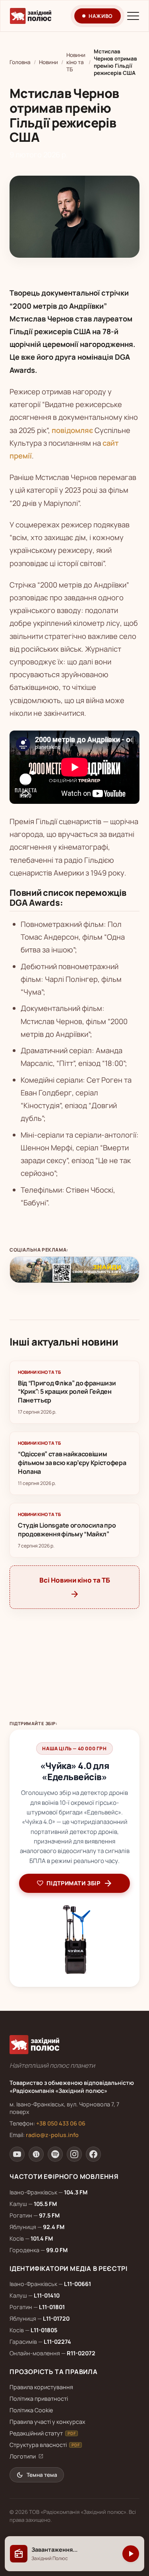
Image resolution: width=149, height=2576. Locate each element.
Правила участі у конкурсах (47, 2422)
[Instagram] (74, 2154)
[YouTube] (17, 2154)
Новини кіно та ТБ (76, 62)
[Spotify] (55, 2154)
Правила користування (41, 2387)
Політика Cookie (31, 2410)
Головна (20, 62)
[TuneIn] (36, 2154)
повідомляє (72, 430)
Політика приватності (39, 2399)
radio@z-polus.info (52, 2135)
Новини (48, 62)
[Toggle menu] (133, 16)
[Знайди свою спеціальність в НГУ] (74, 1270)
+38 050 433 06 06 (61, 2123)
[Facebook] (93, 2154)
